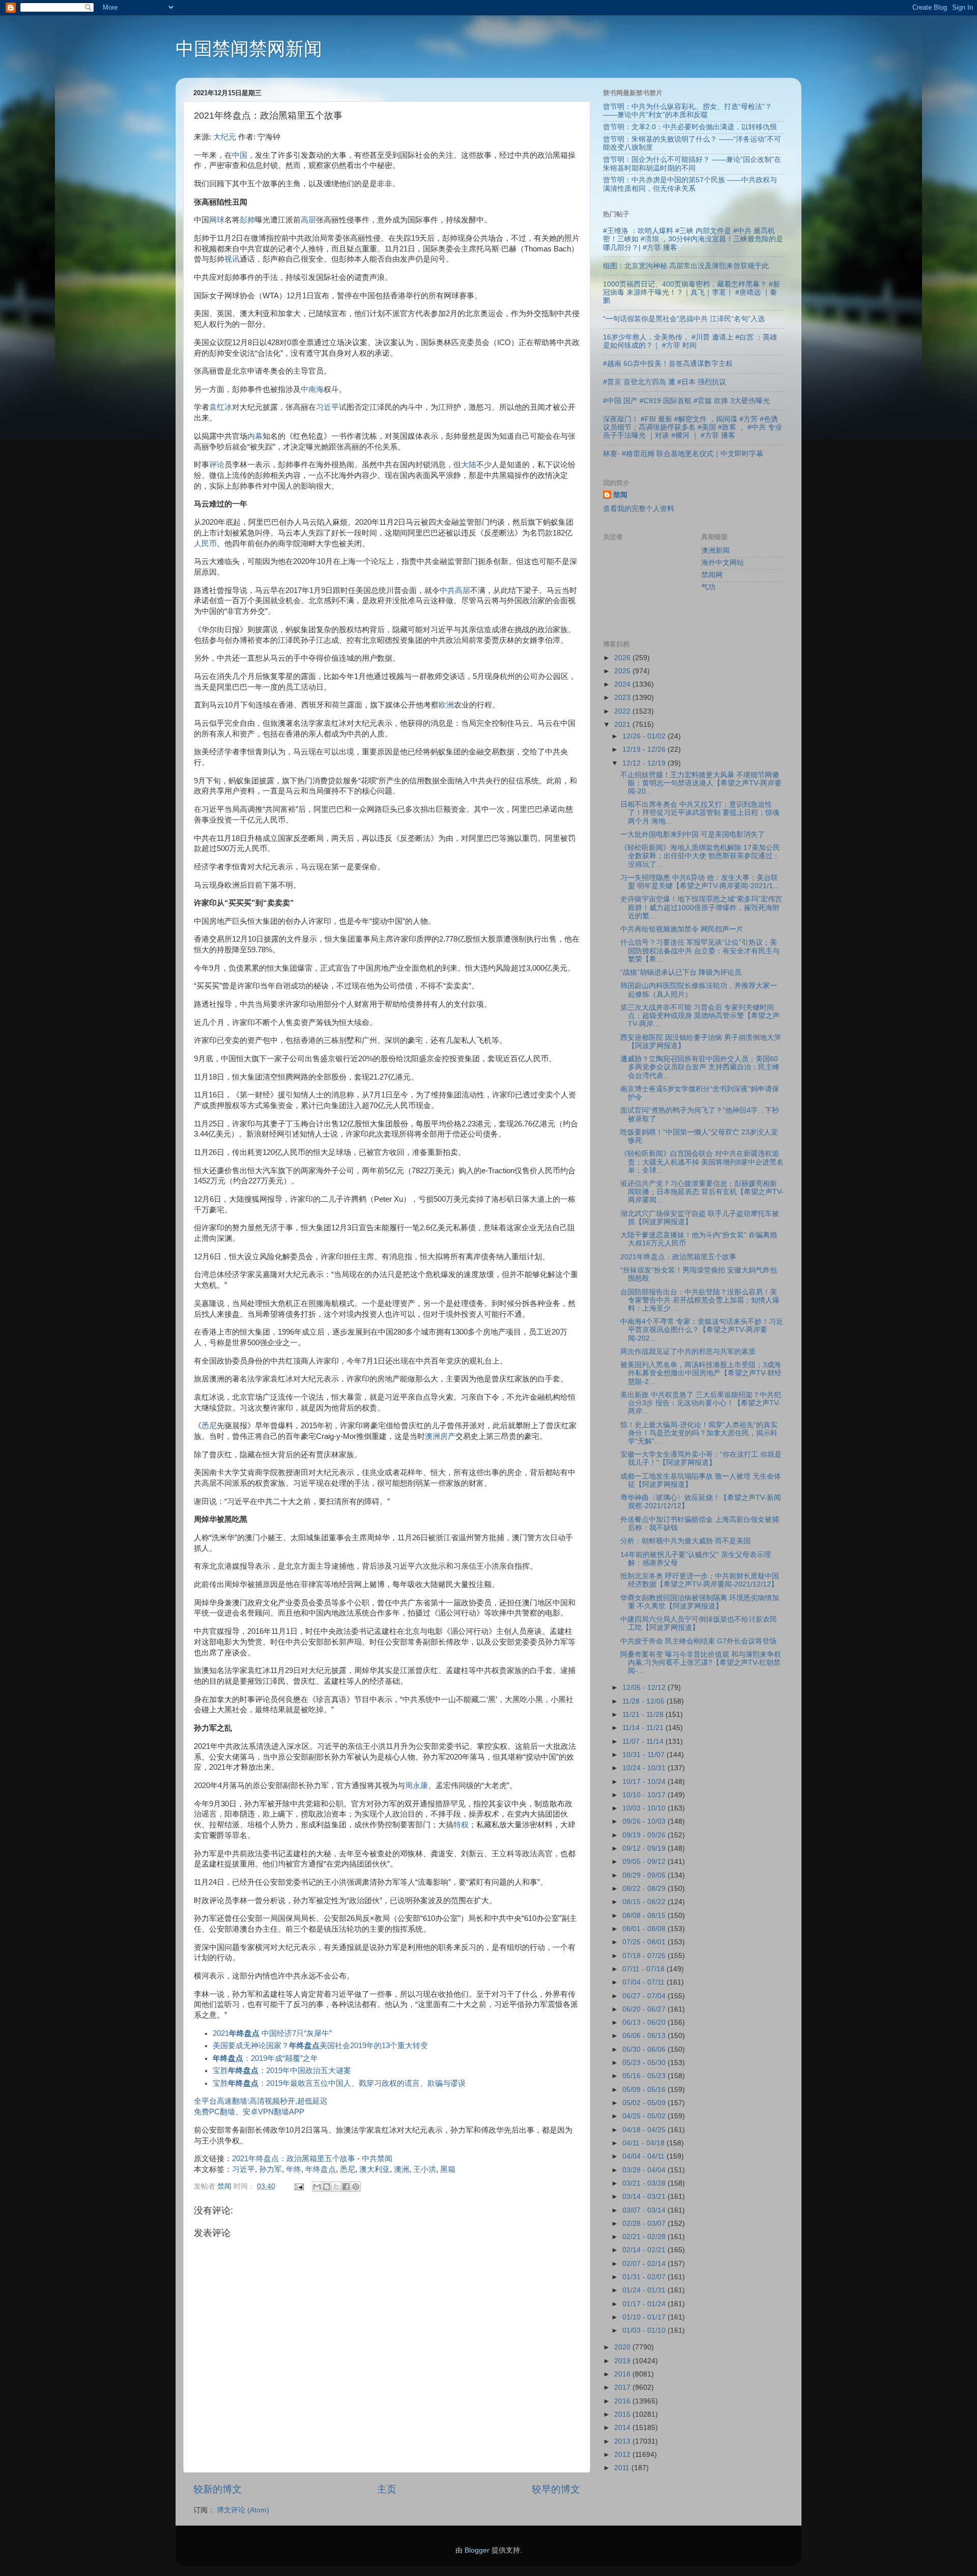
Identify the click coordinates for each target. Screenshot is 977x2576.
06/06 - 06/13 (645, 2036)
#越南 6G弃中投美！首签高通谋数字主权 (668, 364)
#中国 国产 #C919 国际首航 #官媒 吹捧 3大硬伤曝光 (686, 401)
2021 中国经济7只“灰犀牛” (272, 2033)
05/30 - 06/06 (645, 2049)
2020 (623, 2347)
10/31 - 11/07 (644, 1755)
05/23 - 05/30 (645, 2063)
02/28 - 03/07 (645, 2224)
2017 (623, 2387)
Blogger (477, 2550)
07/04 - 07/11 (644, 1982)
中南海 (312, 389)
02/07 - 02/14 (645, 2264)
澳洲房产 (440, 1436)
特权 (461, 1825)
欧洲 (446, 705)
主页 (387, 2489)
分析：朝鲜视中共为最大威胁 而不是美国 (685, 1541)
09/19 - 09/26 (645, 1835)
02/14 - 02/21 (645, 2250)
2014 (623, 2428)
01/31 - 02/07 (645, 2277)
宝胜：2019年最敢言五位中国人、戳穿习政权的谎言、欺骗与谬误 (339, 2083)
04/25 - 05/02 (645, 2116)
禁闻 (620, 495)
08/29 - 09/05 (645, 1875)
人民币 (205, 544)
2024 (623, 684)
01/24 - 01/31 (645, 2290)
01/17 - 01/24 (645, 2304)
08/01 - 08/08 (645, 1929)
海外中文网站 (723, 563)
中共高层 (455, 590)
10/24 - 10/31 (645, 1768)
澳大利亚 (375, 2169)
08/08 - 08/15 (645, 1916)
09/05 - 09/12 (645, 1862)
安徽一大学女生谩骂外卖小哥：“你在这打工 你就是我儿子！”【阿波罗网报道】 (701, 1459)
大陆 (469, 465)
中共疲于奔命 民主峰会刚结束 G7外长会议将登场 (698, 1641)
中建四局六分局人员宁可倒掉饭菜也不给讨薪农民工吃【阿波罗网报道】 (699, 1623)
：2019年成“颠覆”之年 (265, 2058)
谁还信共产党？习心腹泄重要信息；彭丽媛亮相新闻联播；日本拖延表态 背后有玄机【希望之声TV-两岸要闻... (702, 1192)
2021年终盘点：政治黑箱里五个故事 (294, 2159)
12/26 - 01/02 (645, 736)
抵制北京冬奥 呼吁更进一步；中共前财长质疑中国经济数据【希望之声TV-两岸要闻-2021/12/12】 (700, 1580)
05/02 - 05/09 (645, 2103)
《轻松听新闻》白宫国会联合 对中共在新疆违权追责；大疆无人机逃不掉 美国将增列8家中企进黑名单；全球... (702, 1162)
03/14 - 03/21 (645, 2197)
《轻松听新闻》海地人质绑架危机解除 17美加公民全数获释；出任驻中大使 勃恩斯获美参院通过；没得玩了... (700, 856)
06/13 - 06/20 (645, 2022)
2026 (623, 658)
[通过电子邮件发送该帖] (298, 2186)
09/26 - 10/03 (645, 1821)
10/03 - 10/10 (645, 1808)
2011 (623, 2468)
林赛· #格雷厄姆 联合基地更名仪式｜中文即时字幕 (683, 454)
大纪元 (225, 137)
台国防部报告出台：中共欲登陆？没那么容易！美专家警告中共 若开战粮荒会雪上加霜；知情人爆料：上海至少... (700, 1300)
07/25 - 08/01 (645, 1942)
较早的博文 (556, 2489)
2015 (623, 2414)
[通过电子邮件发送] (317, 2187)
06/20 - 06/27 (645, 2009)
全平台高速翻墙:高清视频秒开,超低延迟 (261, 2101)
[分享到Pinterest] (356, 2187)
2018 (623, 2374)
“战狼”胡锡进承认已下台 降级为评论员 (681, 972)
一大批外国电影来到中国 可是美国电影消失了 (693, 834)
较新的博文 (218, 2489)
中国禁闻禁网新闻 (249, 49)
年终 (294, 2169)
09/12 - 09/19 (645, 1848)
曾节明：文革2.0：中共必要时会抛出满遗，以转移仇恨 (690, 127)
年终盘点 (321, 2169)
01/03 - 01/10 (645, 2330)
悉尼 (209, 1426)
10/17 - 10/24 (645, 1782)
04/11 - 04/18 (644, 2143)
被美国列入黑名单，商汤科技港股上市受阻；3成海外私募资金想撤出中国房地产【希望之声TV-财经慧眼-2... (701, 1373)
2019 (623, 2361)
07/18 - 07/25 (645, 1956)
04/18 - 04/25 (645, 2130)
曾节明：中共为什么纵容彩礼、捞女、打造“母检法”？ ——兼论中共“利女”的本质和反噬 (687, 111)
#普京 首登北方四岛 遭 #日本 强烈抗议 (665, 382)
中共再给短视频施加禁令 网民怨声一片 (682, 929)
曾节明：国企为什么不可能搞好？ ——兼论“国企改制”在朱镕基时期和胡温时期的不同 (692, 164)
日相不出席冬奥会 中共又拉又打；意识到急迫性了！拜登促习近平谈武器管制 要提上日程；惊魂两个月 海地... (700, 813)
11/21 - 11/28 (644, 1715)
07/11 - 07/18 (644, 1969)
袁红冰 (221, 407)
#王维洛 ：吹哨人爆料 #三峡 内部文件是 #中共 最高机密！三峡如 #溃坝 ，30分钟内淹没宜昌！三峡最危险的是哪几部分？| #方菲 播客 (693, 239)
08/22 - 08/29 (645, 1889)
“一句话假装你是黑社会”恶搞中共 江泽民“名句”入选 (684, 319)
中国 (240, 155)
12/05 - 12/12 (645, 1688)
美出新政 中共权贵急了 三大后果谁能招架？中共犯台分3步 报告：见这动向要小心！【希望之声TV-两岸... (701, 1403)
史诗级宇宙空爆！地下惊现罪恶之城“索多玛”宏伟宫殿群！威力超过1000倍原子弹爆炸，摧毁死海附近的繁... (701, 907)
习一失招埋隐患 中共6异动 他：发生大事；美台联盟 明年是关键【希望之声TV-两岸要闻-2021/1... (700, 882)
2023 (623, 698)
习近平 (327, 407)
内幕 (255, 436)
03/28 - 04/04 (645, 2170)
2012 (623, 2455)
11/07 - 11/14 (644, 1742)
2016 (623, 2401)
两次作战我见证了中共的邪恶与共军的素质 (688, 1352)
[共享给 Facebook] (346, 2187)
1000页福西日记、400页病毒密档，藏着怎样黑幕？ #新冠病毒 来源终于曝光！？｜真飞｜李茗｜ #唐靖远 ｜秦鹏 (692, 292)
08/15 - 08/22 (645, 1902)
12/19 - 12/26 (645, 749)
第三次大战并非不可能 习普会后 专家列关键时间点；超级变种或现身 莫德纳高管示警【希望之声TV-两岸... (700, 1016)
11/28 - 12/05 (644, 1701)
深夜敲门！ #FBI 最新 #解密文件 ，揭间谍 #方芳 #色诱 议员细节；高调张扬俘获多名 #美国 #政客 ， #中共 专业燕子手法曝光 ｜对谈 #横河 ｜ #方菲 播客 (693, 427)
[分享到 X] (336, 2187)
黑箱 (448, 2169)
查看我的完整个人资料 (639, 509)
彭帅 (247, 220)
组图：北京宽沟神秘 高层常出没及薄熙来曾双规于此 (686, 266)
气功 (708, 587)
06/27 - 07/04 (645, 1996)
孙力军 (270, 2169)
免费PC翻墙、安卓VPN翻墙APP (249, 2112)
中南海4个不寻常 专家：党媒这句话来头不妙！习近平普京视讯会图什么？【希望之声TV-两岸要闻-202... (702, 1330)
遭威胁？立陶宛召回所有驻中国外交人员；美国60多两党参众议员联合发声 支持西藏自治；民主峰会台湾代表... (700, 1067)
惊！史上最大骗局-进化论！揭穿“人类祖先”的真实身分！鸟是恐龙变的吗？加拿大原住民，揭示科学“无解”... (699, 1433)
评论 (217, 465)
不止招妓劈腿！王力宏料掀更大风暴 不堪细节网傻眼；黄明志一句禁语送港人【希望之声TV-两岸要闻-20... (701, 783)
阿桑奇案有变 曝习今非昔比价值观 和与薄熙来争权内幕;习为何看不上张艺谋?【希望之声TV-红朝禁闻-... (701, 1663)
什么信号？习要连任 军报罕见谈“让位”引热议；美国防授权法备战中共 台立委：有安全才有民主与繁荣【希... (700, 951)
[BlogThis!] (327, 2187)
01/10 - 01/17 (645, 2317)
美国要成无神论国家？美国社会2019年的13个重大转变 (320, 2046)
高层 (308, 220)
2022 (623, 711)
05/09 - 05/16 (645, 2090)
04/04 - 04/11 (644, 2156)
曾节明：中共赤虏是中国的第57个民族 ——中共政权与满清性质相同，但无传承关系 (690, 184)
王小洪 (425, 2169)
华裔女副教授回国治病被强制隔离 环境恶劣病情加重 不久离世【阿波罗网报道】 (700, 1602)
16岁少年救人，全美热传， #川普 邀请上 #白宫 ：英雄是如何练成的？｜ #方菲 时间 (690, 341)
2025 (623, 671)
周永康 (416, 1786)
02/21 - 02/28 (645, 2237)
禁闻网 (712, 575)
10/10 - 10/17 (645, 1795)
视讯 (232, 259)
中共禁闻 (377, 2159)
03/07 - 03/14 (645, 2210)
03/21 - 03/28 (645, 2183)
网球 (217, 220)
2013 (623, 2441)
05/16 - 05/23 (645, 2076)
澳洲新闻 (715, 550)
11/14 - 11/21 (644, 1728)
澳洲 (401, 2169)
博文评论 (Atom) (243, 2510)
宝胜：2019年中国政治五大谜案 (282, 2071)
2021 (623, 725)
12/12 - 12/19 (645, 763)
